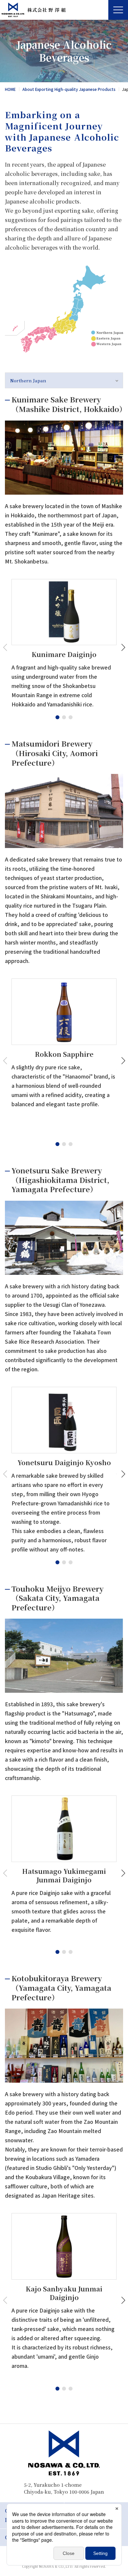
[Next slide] (122, 648)
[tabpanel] (64, 1389)
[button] (57, 717)
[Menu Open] (118, 10)
